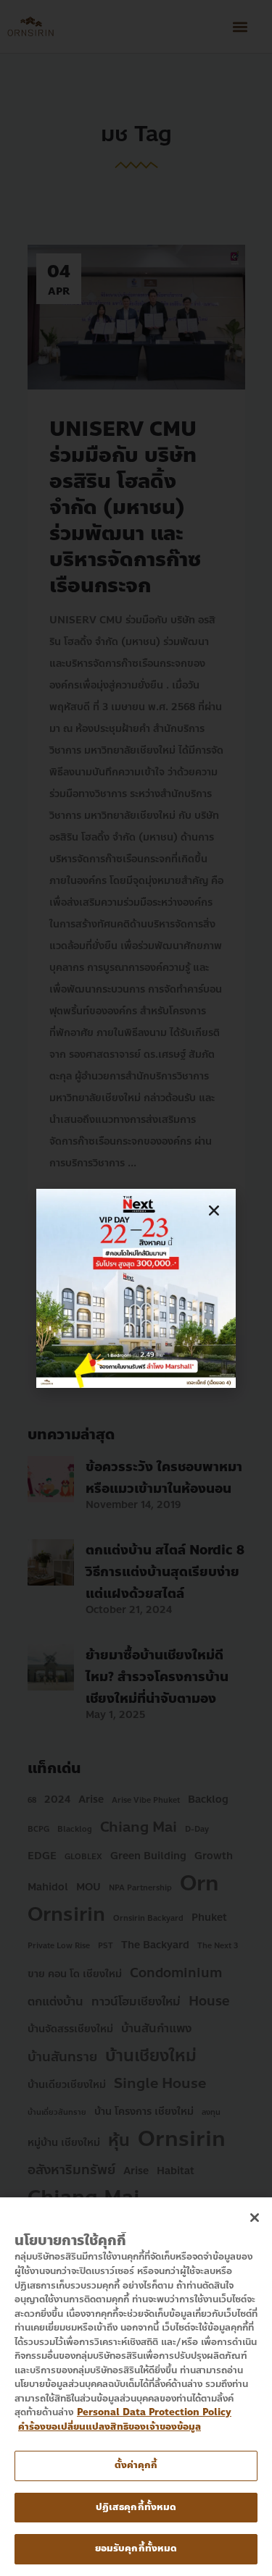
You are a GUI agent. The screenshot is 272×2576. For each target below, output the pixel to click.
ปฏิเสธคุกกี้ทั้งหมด (136, 2507)
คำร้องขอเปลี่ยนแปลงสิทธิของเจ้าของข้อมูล (110, 2427)
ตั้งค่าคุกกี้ (136, 2465)
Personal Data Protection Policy (154, 2412)
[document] (136, 1288)
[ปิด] (255, 2218)
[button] (214, 1211)
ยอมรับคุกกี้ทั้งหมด (136, 2548)
